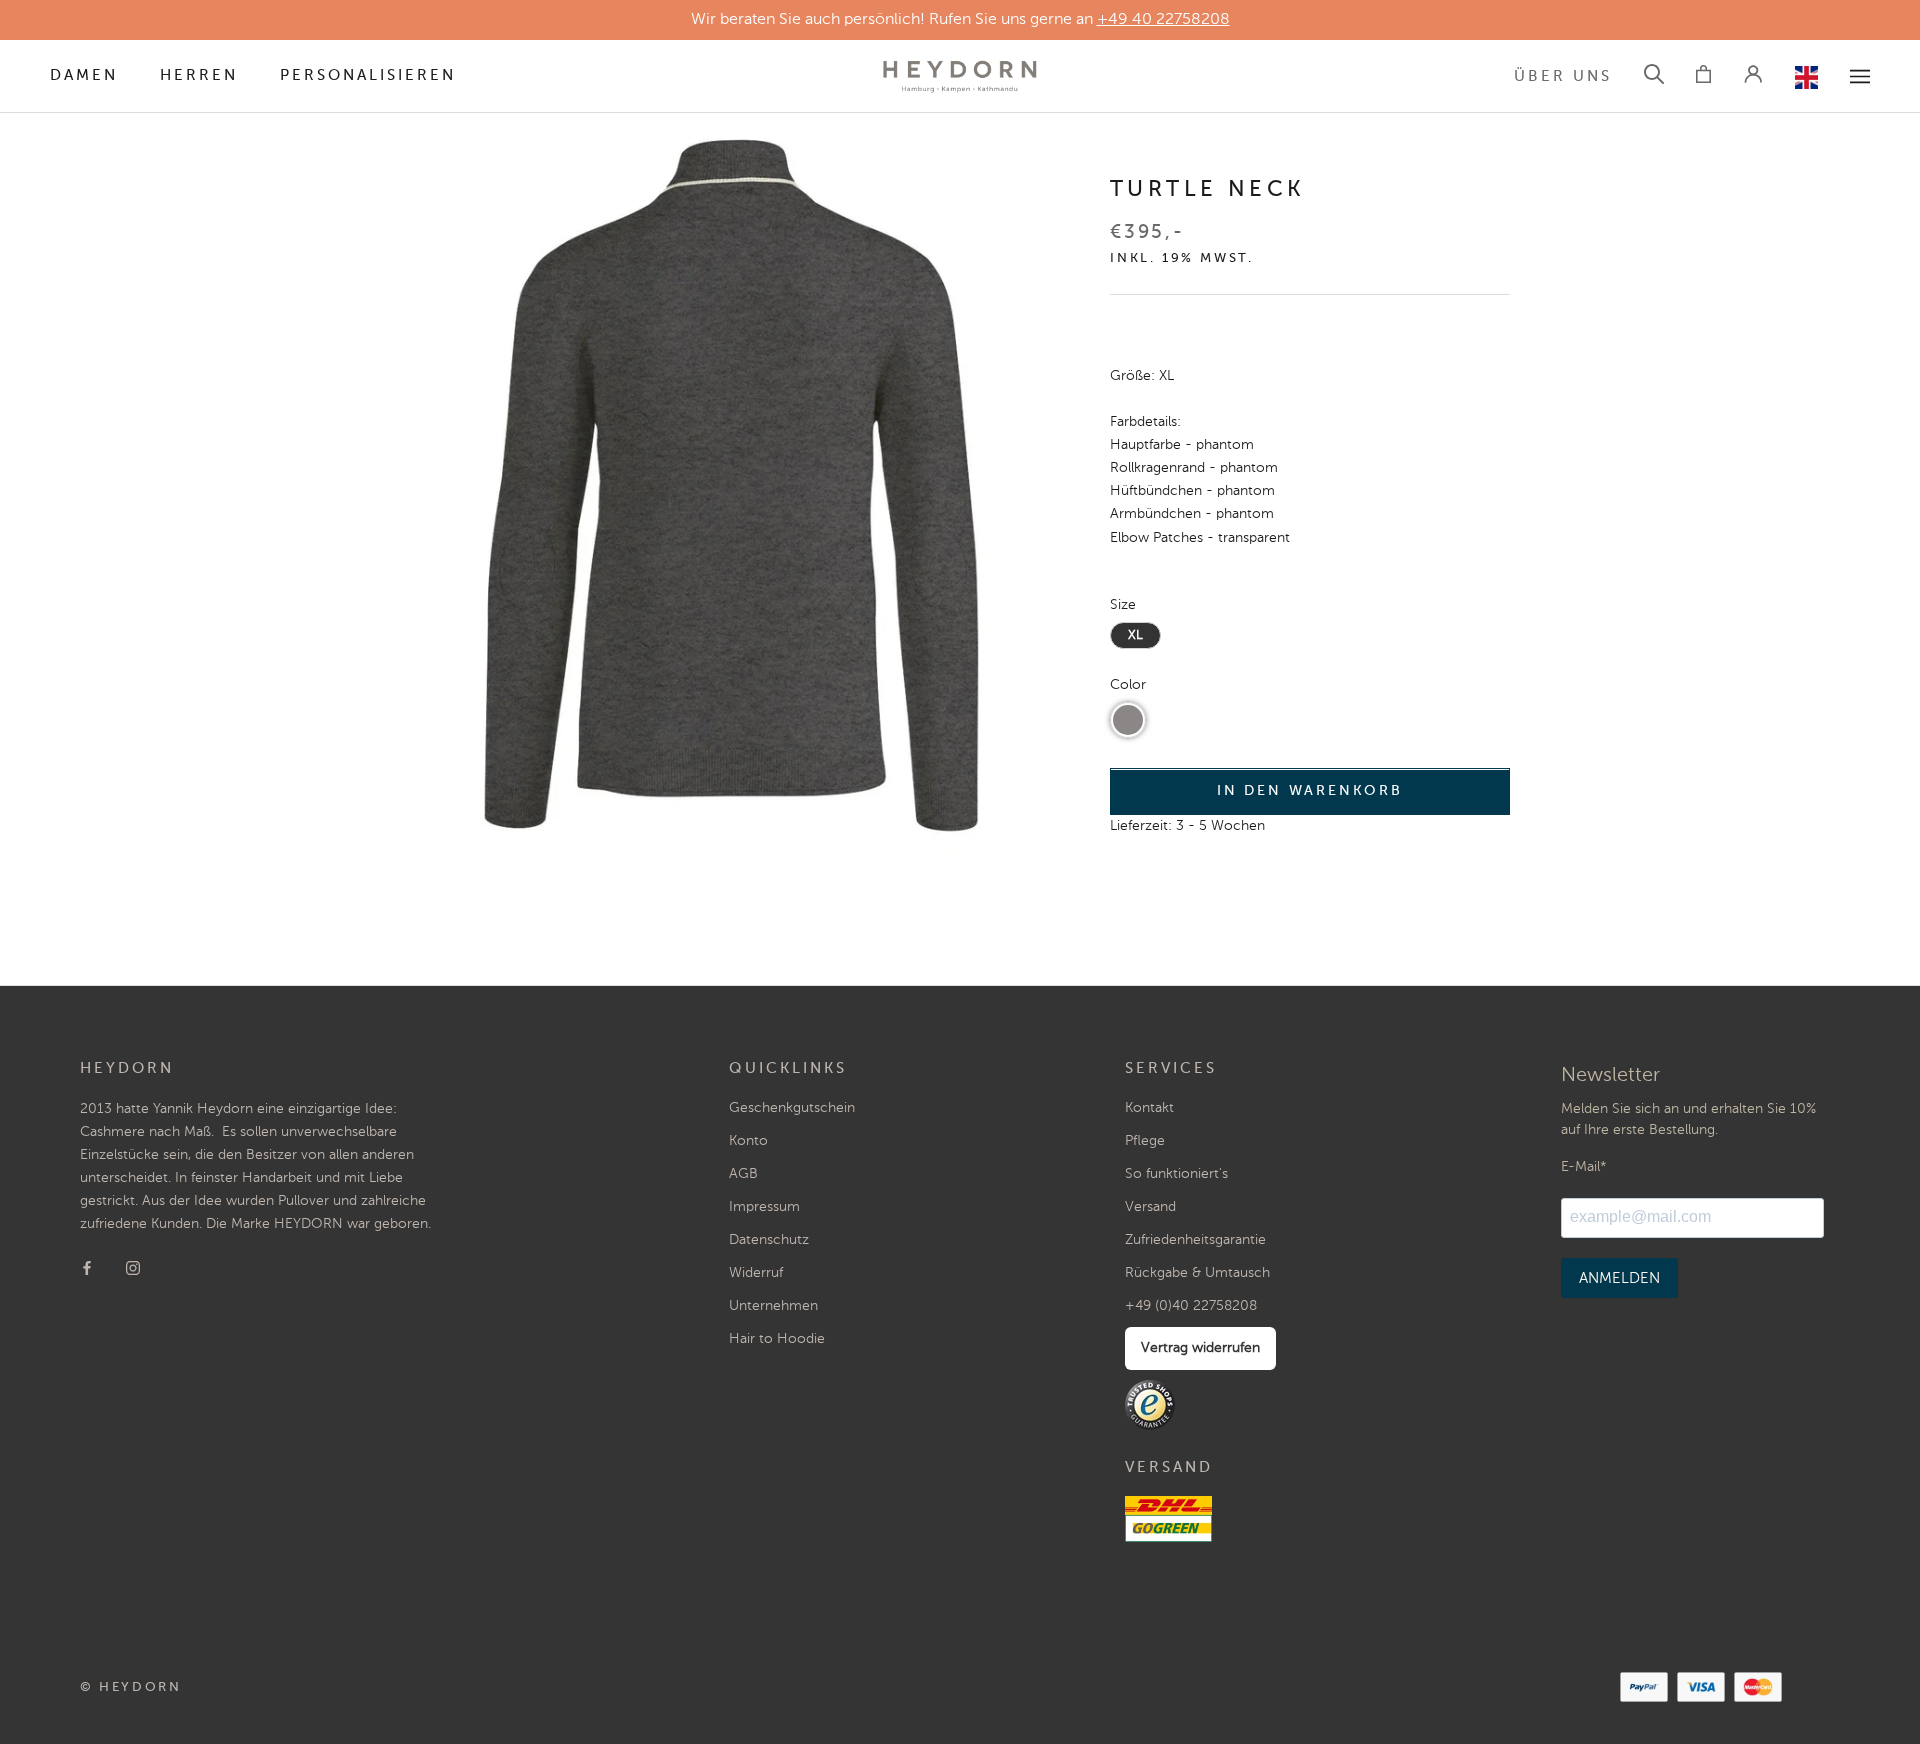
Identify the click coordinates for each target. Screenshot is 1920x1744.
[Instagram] (133, 1267)
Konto (748, 1141)
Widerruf (756, 1273)
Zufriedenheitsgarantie (1195, 1240)
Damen (84, 75)
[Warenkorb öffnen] (1703, 77)
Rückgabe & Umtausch (1197, 1273)
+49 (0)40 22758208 (1191, 1306)
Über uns (1563, 76)
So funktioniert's (1176, 1174)
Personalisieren (368, 75)
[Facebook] (87, 1267)
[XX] (1860, 76)
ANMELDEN (1619, 1278)
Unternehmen (773, 1306)
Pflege (1145, 1141)
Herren (199, 75)
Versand (1150, 1207)
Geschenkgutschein (792, 1108)
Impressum (764, 1207)
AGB (743, 1174)
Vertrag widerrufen (1200, 1348)
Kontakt (1149, 1108)
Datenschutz (769, 1240)
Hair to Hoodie (777, 1339)
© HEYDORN (130, 1687)
